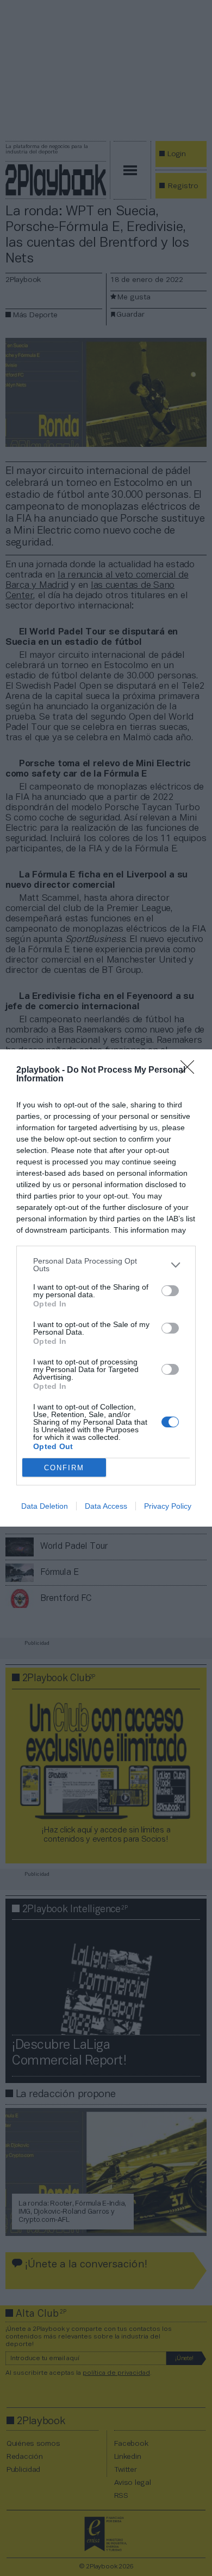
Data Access (106, 1506)
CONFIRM (64, 1468)
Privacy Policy (168, 1506)
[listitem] (106, 1265)
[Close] (191, 1071)
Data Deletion (45, 1506)
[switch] (170, 1291)
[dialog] (106, 1288)
